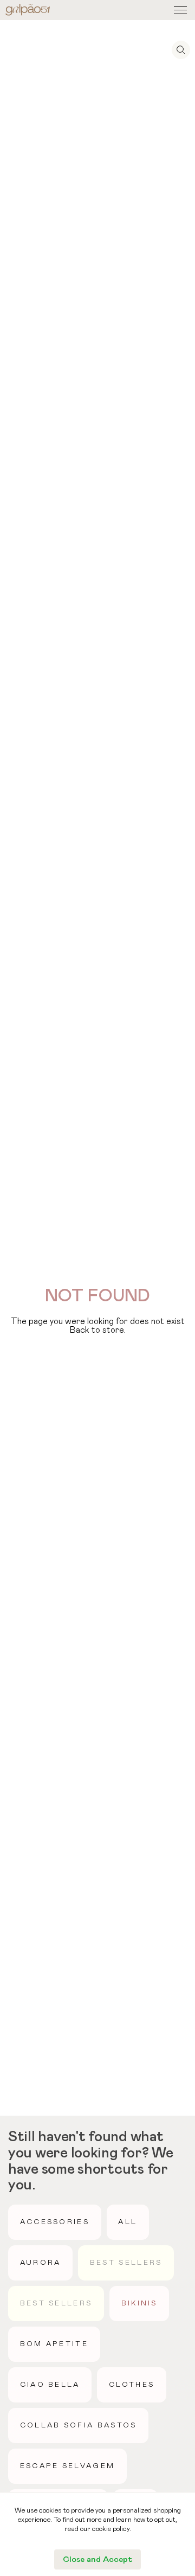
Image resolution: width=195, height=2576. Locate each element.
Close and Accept (97, 2559)
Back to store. (98, 1330)
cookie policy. (112, 2529)
